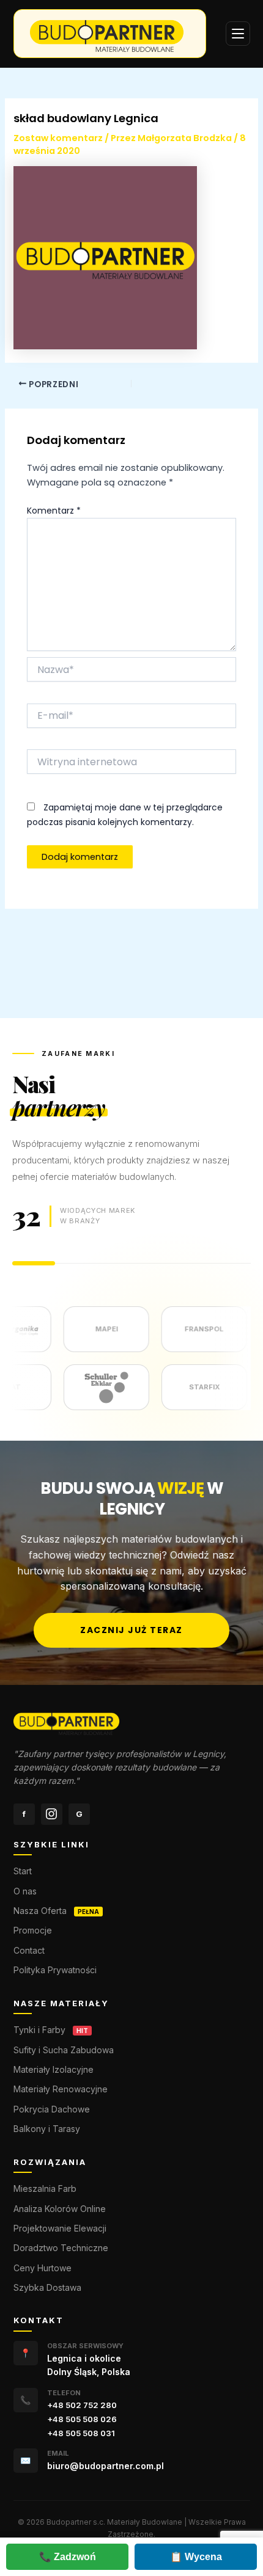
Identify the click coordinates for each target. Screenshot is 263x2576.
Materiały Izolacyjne (54, 2069)
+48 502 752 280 (82, 2405)
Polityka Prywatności (55, 1970)
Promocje (33, 1930)
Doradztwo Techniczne (61, 2248)
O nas (25, 1891)
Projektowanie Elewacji (60, 2228)
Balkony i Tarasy (47, 2129)
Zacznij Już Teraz (131, 1630)
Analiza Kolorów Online (60, 2209)
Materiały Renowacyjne (61, 2089)
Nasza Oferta (40, 1911)
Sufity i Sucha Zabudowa (64, 2050)
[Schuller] (124, 1387)
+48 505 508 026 (82, 2419)
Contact (29, 1950)
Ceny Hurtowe (43, 2268)
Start (23, 1871)
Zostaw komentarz (58, 138)
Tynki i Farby (39, 2030)
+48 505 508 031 (81, 2433)
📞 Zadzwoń (68, 2557)
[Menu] (238, 34)
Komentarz (54, 511)
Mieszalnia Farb (45, 2189)
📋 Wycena (196, 2557)
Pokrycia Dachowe (52, 2109)
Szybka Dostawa (47, 2287)
